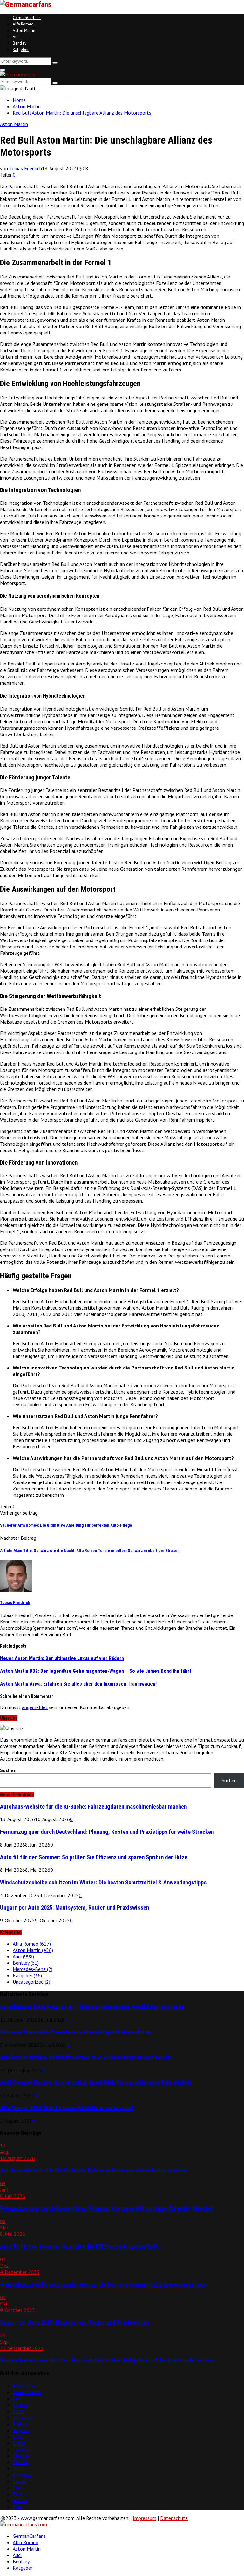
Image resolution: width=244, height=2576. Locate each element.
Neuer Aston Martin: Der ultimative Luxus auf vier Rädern (62, 1658)
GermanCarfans (27, 18)
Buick (18, 2437)
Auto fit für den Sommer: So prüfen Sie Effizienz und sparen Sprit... (81, 2247)
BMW (18, 2411)
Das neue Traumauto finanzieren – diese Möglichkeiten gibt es (76, 2032)
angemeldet (35, 1707)
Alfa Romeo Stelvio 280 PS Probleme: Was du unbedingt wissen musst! (86, 2058)
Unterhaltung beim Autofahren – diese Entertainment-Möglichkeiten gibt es (92, 2007)
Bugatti (21, 2430)
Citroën (20, 2462)
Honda (20, 2500)
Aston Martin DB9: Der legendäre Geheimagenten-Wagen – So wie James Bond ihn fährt (96, 1671)
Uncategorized (31, 1982)
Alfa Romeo (23, 24)
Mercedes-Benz (33, 1969)
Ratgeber (21, 49)
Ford (18, 2494)
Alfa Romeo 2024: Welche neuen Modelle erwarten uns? (67, 2108)
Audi (17, 37)
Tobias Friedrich (26, 168)
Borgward (23, 2418)
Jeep (17, 2507)
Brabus (20, 2424)
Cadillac (21, 2449)
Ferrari (20, 2481)
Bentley (20, 43)
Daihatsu (22, 2475)
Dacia (19, 2468)
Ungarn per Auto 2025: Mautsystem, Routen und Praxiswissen (75, 1908)
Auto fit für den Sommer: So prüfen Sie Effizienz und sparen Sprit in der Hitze (94, 1857)
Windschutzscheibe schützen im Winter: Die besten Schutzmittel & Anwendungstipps (103, 1883)
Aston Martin (24, 30)
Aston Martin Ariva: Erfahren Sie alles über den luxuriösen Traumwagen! (78, 1684)
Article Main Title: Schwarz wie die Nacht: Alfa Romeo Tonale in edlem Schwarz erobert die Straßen (90, 1550)
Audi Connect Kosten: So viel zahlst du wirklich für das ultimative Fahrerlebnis (96, 2083)
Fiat (17, 2488)
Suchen (8, 1770)
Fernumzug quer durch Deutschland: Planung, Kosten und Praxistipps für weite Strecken (107, 1832)
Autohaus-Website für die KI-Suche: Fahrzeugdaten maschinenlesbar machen (93, 1807)
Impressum (145, 2518)
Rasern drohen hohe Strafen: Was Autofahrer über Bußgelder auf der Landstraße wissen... (109, 2361)
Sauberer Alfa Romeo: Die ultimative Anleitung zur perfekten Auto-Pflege (66, 1525)
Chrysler (21, 2456)
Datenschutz (174, 2518)
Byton (19, 2443)
